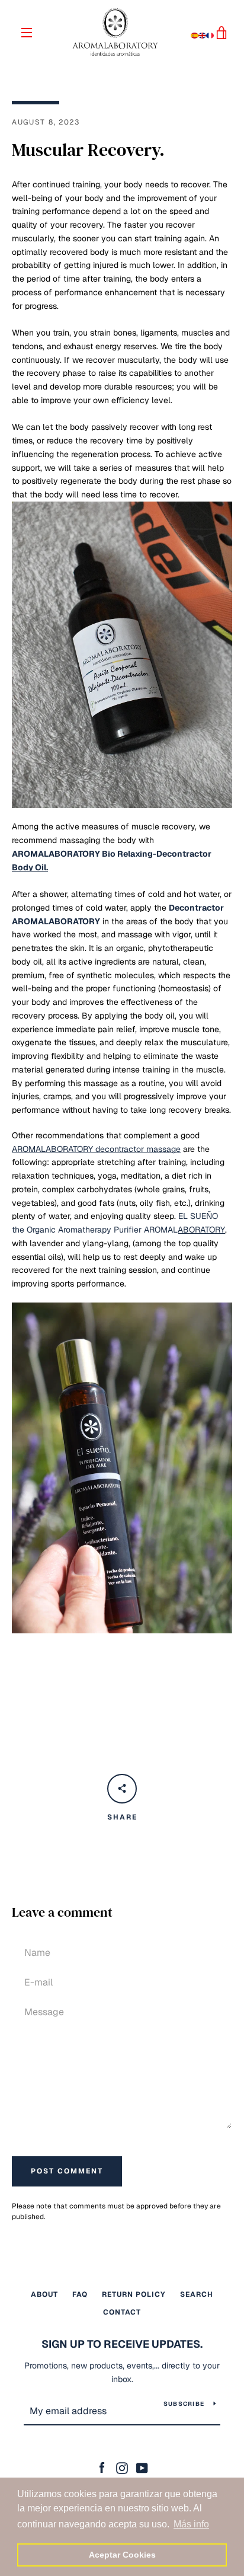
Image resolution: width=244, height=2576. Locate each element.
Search (197, 2294)
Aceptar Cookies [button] (122, 2555)
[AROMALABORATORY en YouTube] (142, 2468)
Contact (122, 2312)
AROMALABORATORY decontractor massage (96, 1149)
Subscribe (184, 2404)
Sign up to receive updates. (122, 2344)
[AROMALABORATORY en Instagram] (122, 2468)
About (44, 2294)
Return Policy (134, 2294)
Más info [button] (191, 2524)
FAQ (80, 2294)
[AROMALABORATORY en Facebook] (102, 2468)
